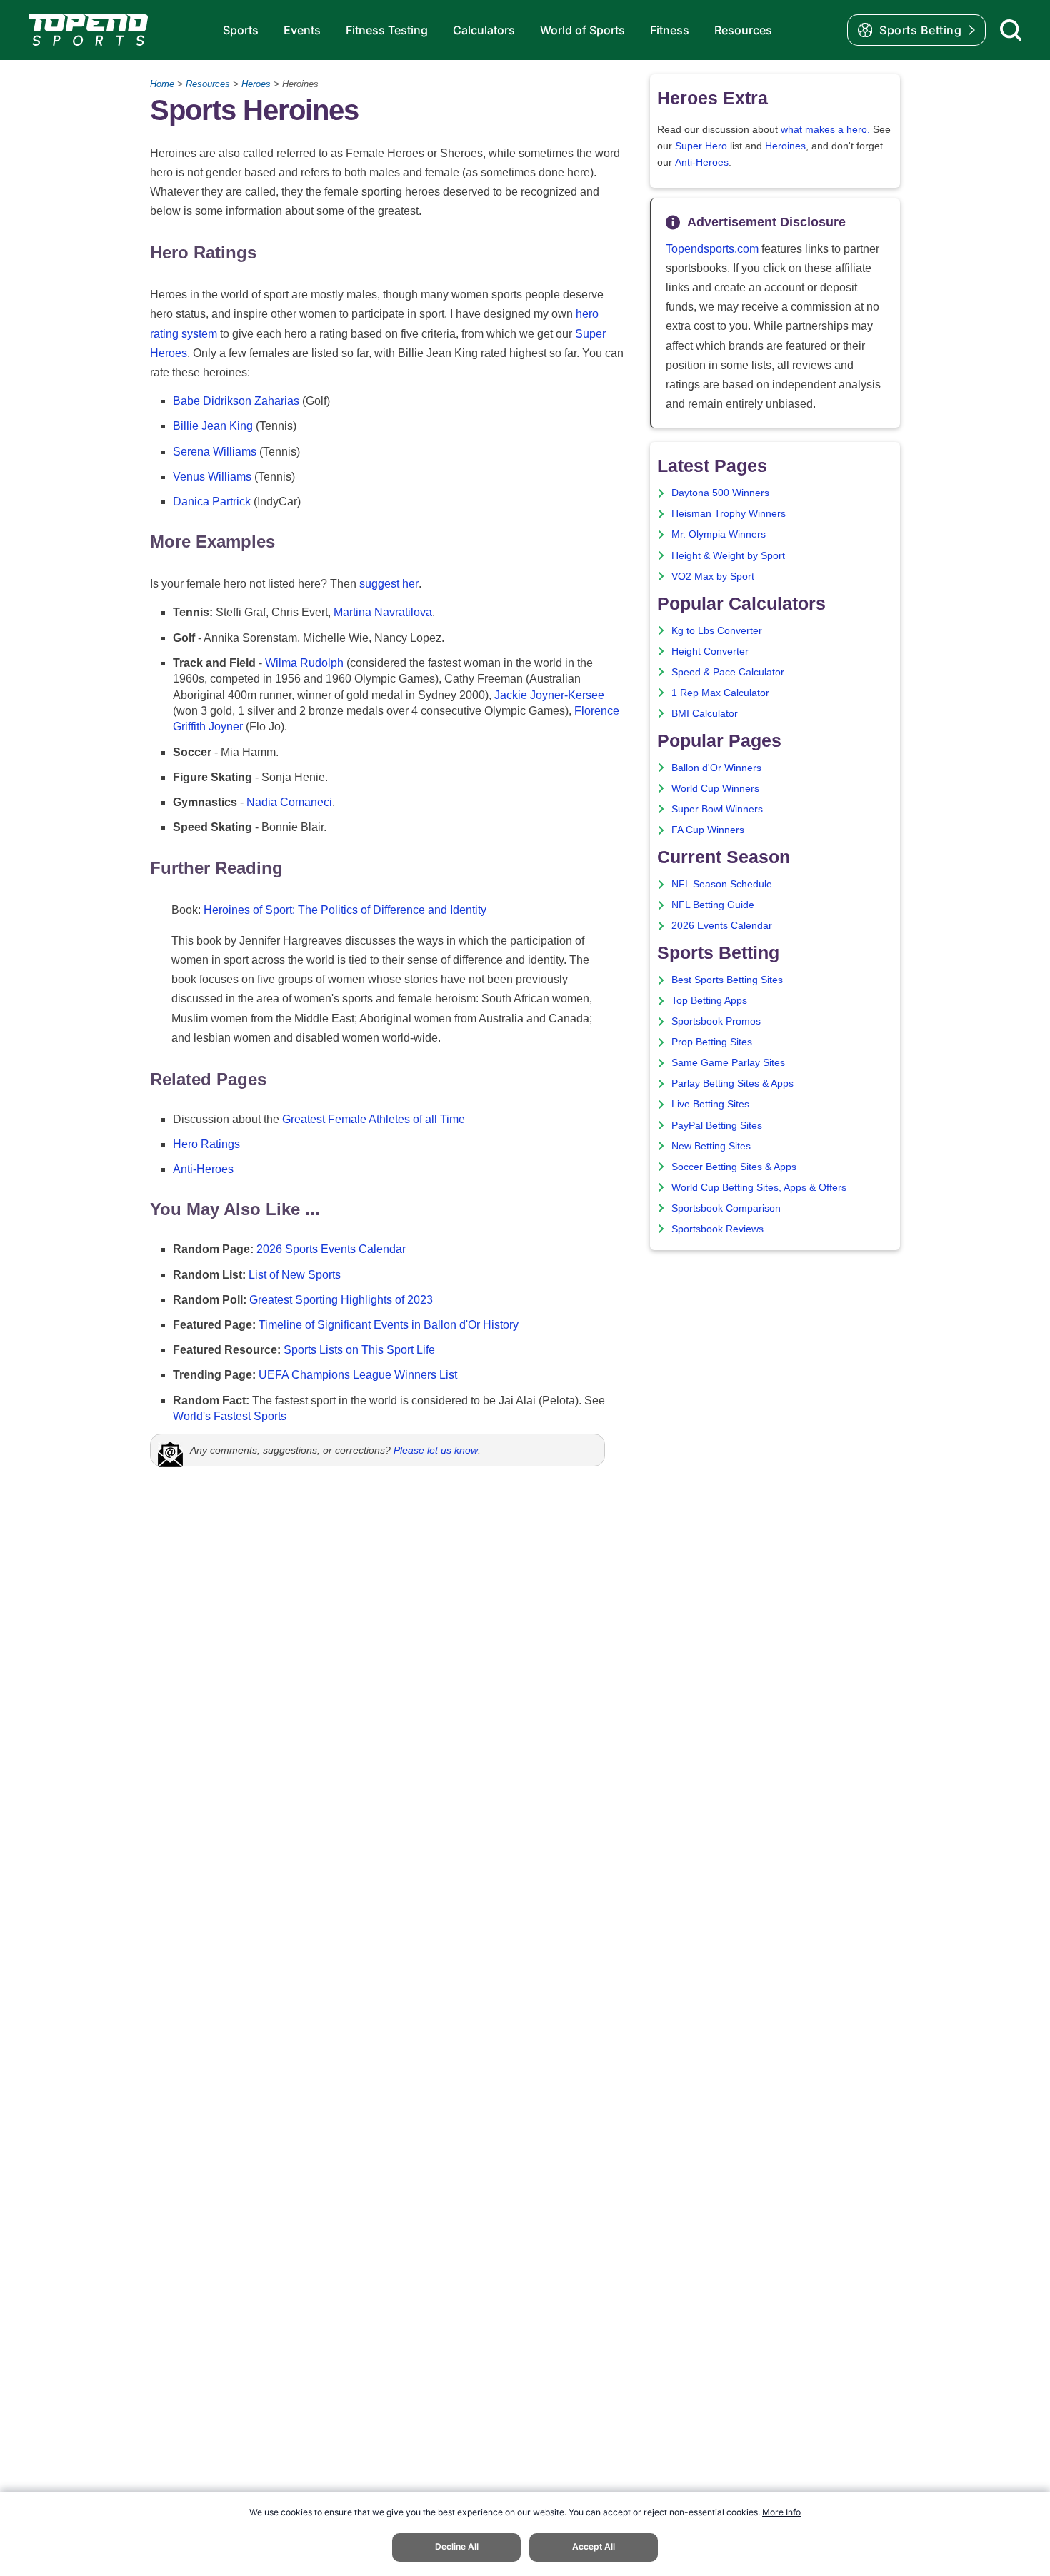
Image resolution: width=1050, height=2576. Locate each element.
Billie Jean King (213, 426)
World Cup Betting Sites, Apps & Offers (759, 1188)
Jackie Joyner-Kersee (549, 695)
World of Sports (582, 30)
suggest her (389, 584)
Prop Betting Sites (712, 1042)
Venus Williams (212, 477)
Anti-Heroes (203, 1169)
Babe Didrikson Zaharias (236, 401)
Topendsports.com (712, 249)
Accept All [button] (594, 2546)
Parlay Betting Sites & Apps (732, 1083)
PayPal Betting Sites (717, 1126)
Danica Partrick (212, 502)
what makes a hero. (825, 130)
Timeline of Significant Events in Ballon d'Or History (389, 1325)
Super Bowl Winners (717, 809)
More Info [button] (781, 2512)
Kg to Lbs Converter (717, 631)
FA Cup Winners (708, 830)
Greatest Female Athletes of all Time (374, 1119)
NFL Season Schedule (722, 884)
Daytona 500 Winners (720, 493)
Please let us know (436, 1450)
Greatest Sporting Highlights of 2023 (341, 1300)
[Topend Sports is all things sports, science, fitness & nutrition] (88, 30)
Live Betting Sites (710, 1104)
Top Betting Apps (709, 1001)
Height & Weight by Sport (728, 556)
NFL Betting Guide (713, 905)
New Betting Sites (711, 1146)
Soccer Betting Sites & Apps (734, 1167)
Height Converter (710, 651)
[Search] (1011, 30)
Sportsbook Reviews (717, 1229)
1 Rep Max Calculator (720, 693)
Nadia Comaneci (289, 802)
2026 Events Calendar (722, 926)
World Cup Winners (715, 789)
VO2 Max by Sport (713, 577)
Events (302, 30)
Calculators (484, 30)
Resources (743, 30)
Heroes (256, 84)
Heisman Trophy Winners (729, 514)
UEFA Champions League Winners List (358, 1375)
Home (162, 84)
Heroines (785, 146)
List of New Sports (295, 1275)
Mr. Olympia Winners (719, 534)
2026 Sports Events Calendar (331, 1249)
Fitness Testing (387, 30)
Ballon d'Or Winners (716, 768)
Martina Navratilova (383, 612)
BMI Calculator (705, 714)
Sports (241, 30)
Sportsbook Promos (716, 1021)
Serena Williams (215, 452)
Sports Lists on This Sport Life (359, 1350)
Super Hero (701, 146)
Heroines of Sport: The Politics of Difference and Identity (345, 910)
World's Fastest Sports (230, 1416)
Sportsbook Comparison (726, 1208)
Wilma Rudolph (304, 663)
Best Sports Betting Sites (727, 980)
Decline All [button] (457, 2546)
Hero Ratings (206, 1144)
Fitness (670, 30)
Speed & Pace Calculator (728, 672)
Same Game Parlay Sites (728, 1063)
